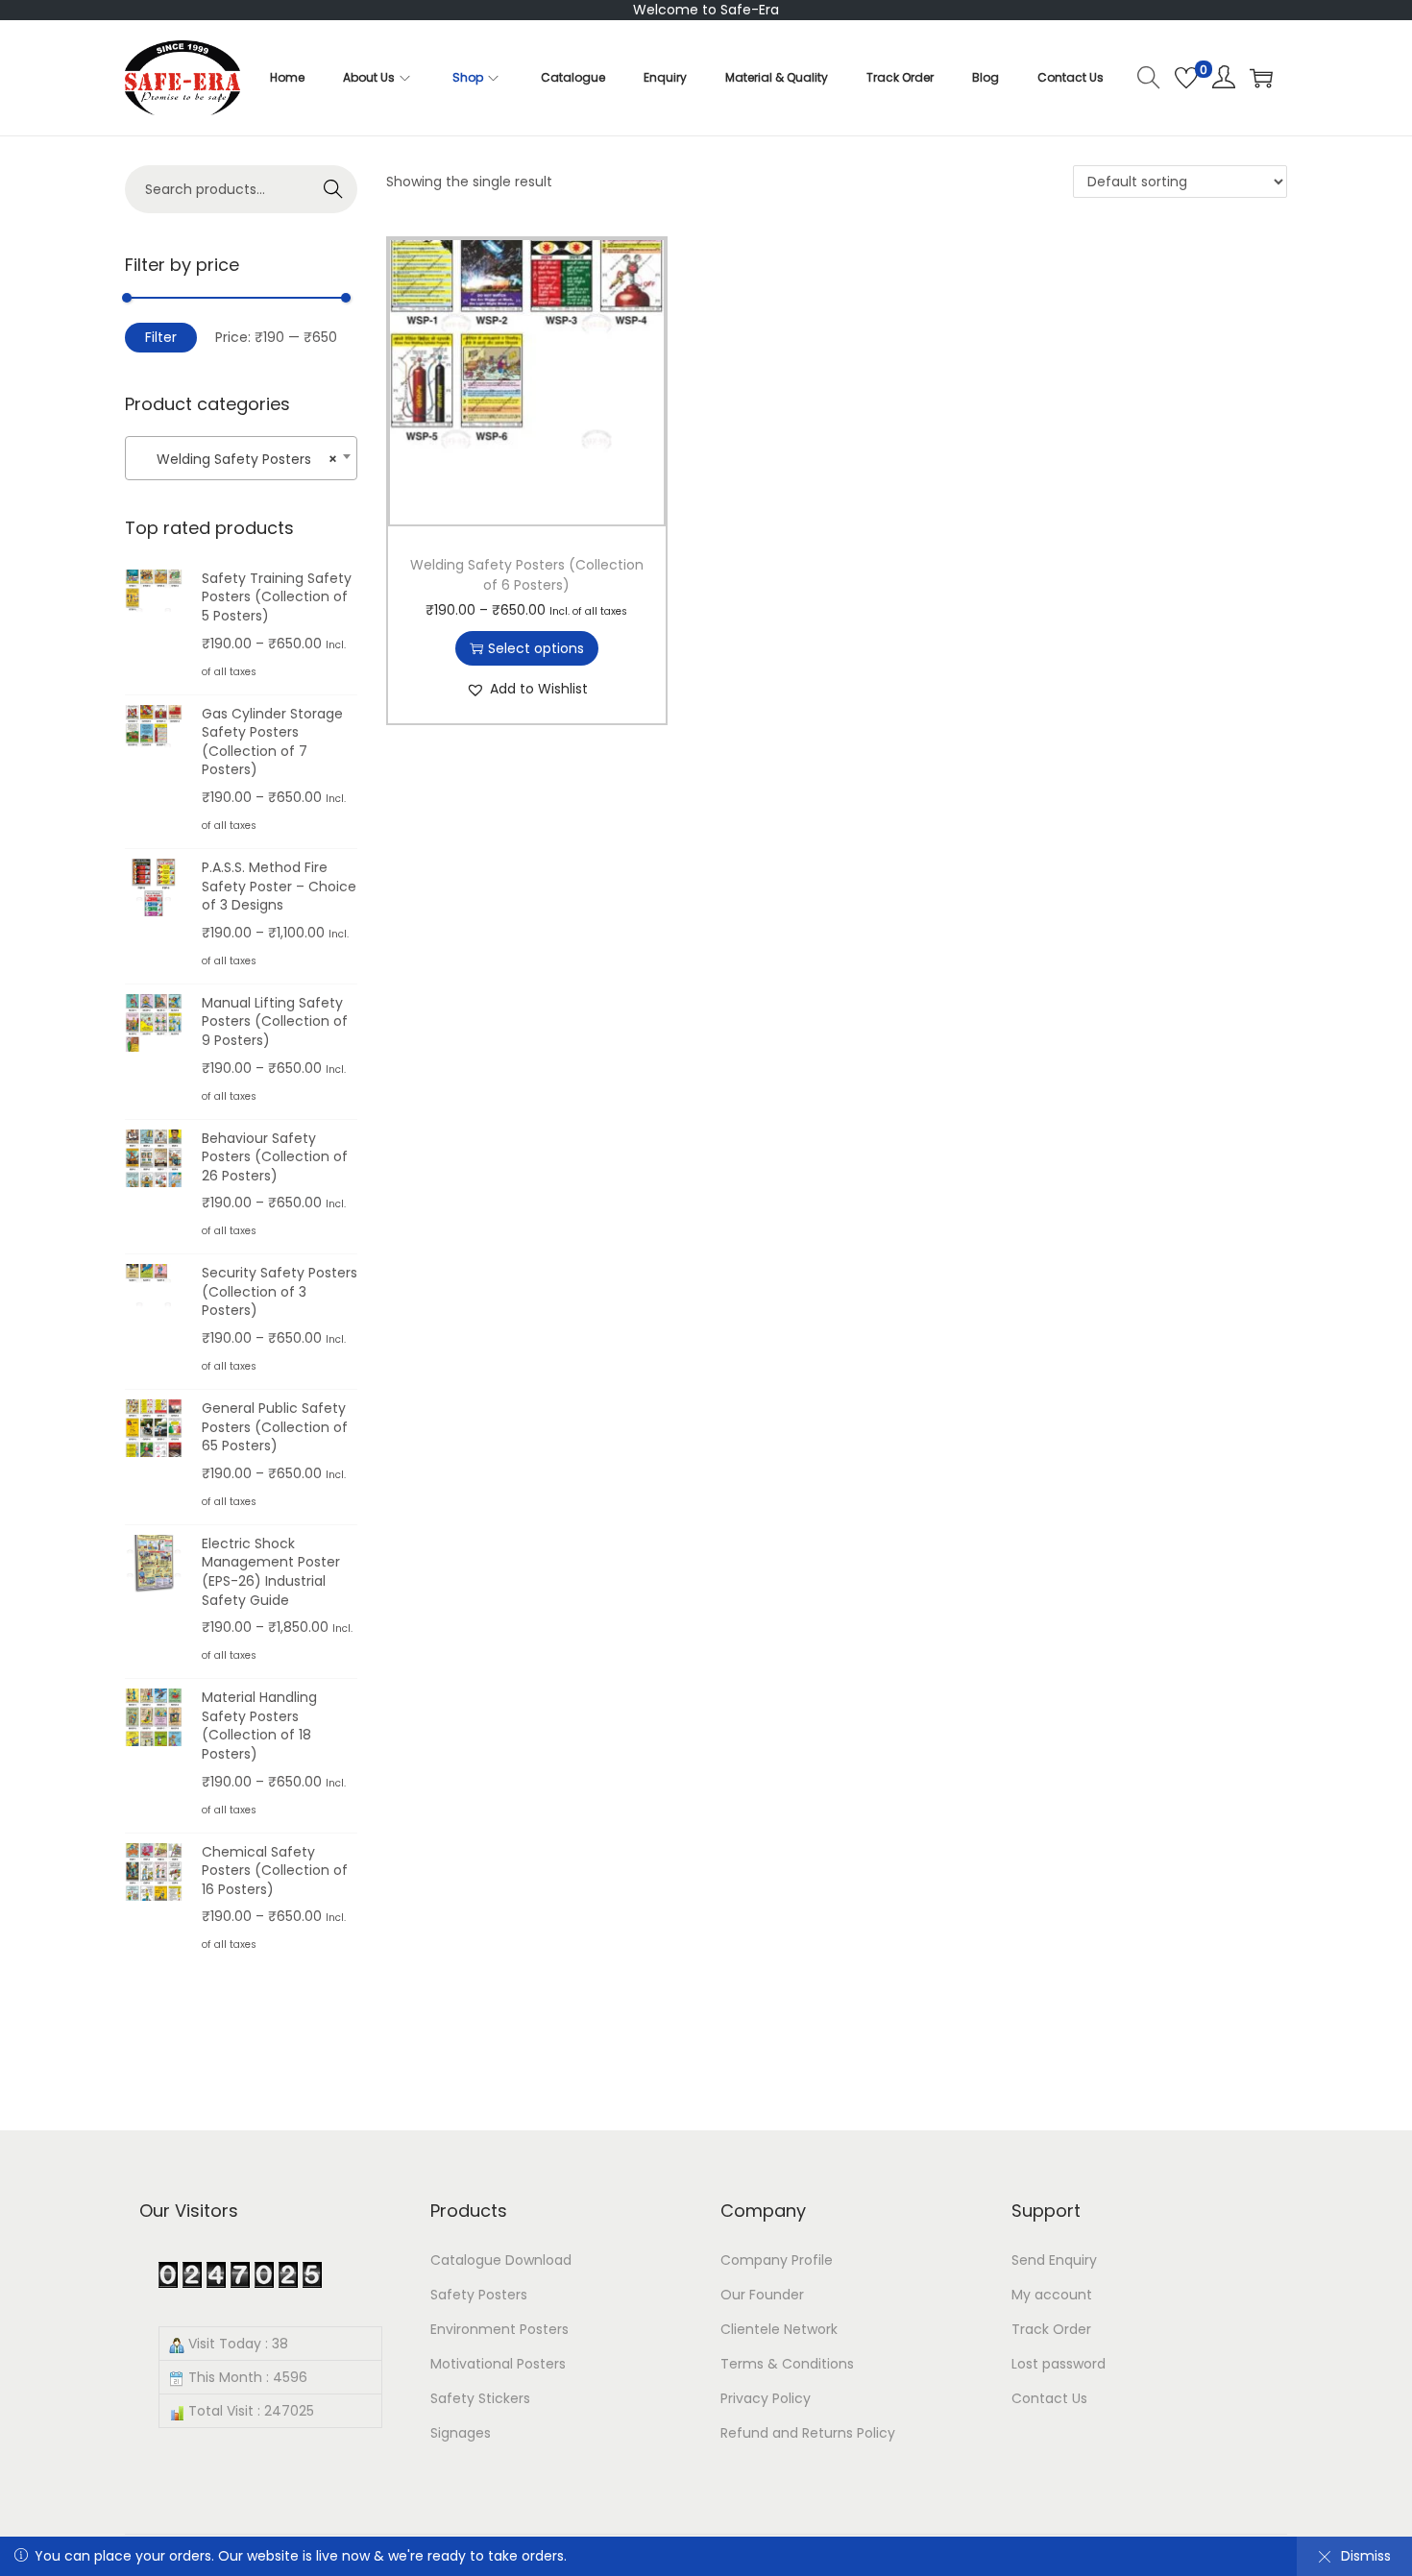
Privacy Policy (766, 2398)
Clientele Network (779, 2329)
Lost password (1059, 2364)
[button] (527, 689)
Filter (161, 337)
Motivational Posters (498, 2364)
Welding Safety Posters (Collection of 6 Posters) (527, 575)
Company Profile (777, 2260)
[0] (1186, 78)
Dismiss (1366, 2556)
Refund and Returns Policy (808, 2433)
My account (1052, 2295)
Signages (461, 2433)
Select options (536, 648)
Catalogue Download (501, 2260)
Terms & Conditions (787, 2364)
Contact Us (1049, 2398)
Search (334, 189)
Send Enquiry (1054, 2260)
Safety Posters (479, 2295)
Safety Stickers (480, 2398)
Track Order (1051, 2329)
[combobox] (241, 458)
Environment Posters (499, 2329)
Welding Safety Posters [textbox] (235, 459)
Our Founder (762, 2295)
